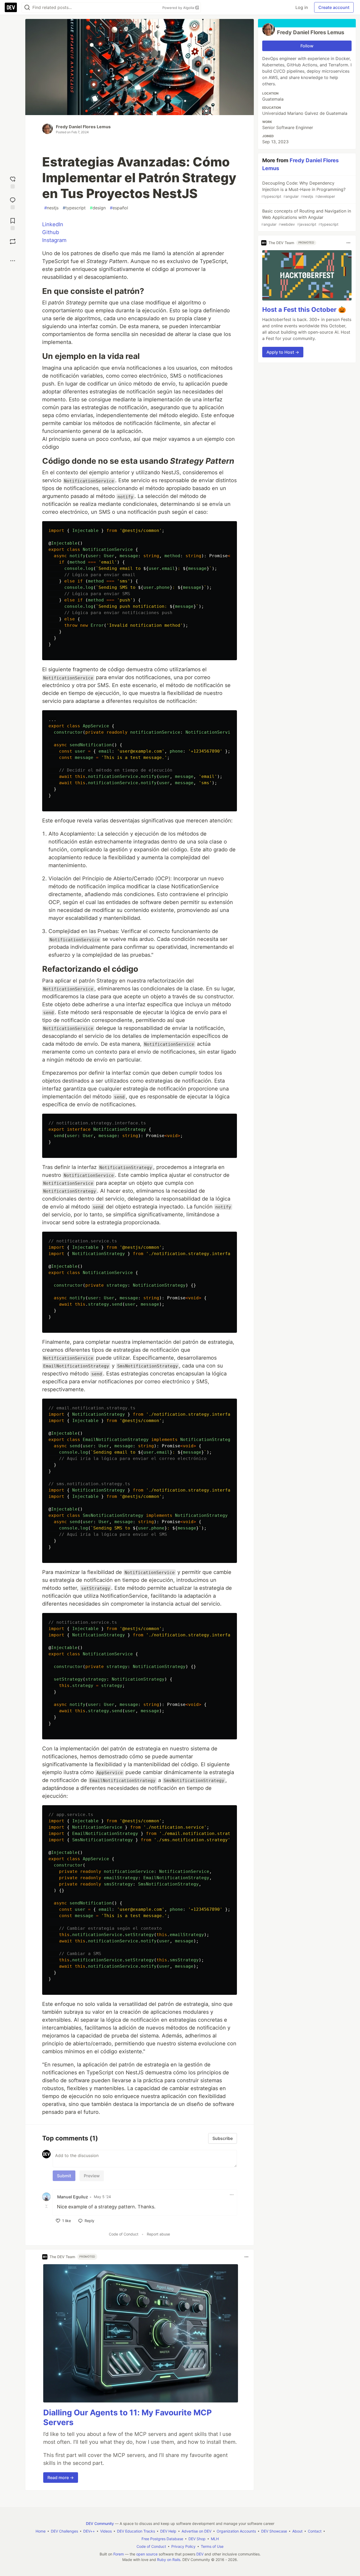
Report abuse (158, 2234)
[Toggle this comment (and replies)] (47, 2206)
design (98, 208)
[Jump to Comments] (13, 203)
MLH (215, 2539)
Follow (307, 46)
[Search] (27, 8)
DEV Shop (197, 2539)
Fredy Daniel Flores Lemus (83, 127)
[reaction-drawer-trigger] (13, 182)
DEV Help (168, 2531)
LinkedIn (53, 224)
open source (147, 2554)
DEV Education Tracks (136, 2531)
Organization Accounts (236, 2531)
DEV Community (100, 2523)
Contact (315, 2531)
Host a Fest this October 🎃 (304, 310)
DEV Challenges (64, 2531)
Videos (106, 2531)
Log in (302, 7)
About (297, 2531)
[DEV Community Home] (11, 7)
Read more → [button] (61, 2478)
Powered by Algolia (179, 8)
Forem (119, 2554)
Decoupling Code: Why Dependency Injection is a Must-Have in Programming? (303, 189)
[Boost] (13, 241)
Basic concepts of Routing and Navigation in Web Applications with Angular (306, 217)
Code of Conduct (124, 2234)
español (119, 208)
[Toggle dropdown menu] (232, 2195)
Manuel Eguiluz (73, 2197)
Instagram (54, 240)
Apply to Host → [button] (283, 352)
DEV (200, 2554)
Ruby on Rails (169, 2560)
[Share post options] (13, 261)
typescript (74, 208)
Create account (334, 7)
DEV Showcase (274, 2531)
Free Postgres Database (162, 2539)
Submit (64, 2176)
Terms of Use (212, 2546)
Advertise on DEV (196, 2531)
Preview (92, 2176)
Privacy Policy (183, 2546)
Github (51, 232)
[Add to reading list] (13, 223)
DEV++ (89, 2531)
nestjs (51, 208)
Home (41, 2531)
